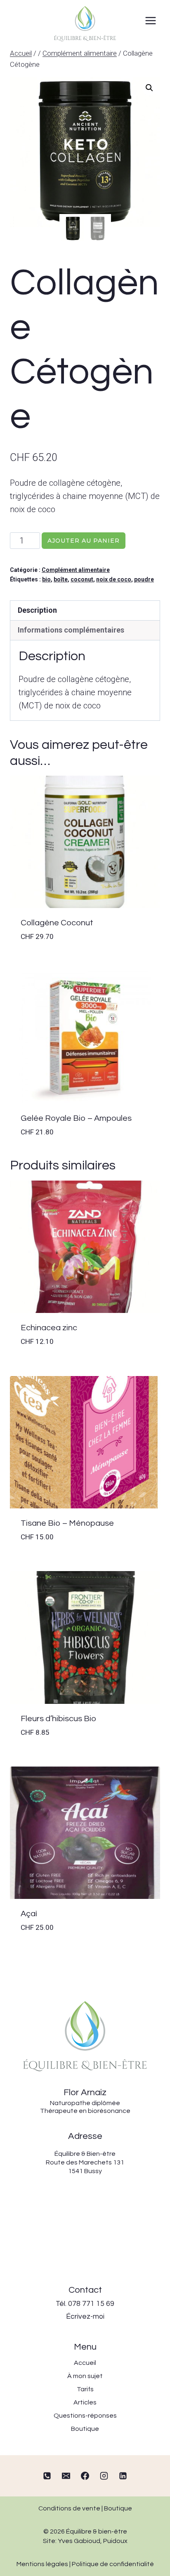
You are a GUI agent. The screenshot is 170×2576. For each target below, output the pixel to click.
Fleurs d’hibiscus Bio (58, 1719)
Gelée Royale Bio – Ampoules (76, 1118)
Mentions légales (42, 2564)
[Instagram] (104, 2476)
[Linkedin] (123, 2476)
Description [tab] (37, 610)
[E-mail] (66, 2476)
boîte (61, 579)
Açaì (29, 1914)
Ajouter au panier (84, 541)
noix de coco (114, 579)
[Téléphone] (47, 2476)
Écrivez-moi (85, 2317)
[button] (149, 88)
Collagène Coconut (57, 923)
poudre (144, 579)
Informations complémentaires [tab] (71, 630)
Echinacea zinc (49, 1328)
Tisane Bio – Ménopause (67, 1523)
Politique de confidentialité (113, 2564)
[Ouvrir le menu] (150, 20)
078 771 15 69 (91, 2304)
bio (46, 579)
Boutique (118, 2508)
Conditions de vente (69, 2508)
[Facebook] (85, 2476)
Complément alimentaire (76, 570)
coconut (82, 579)
